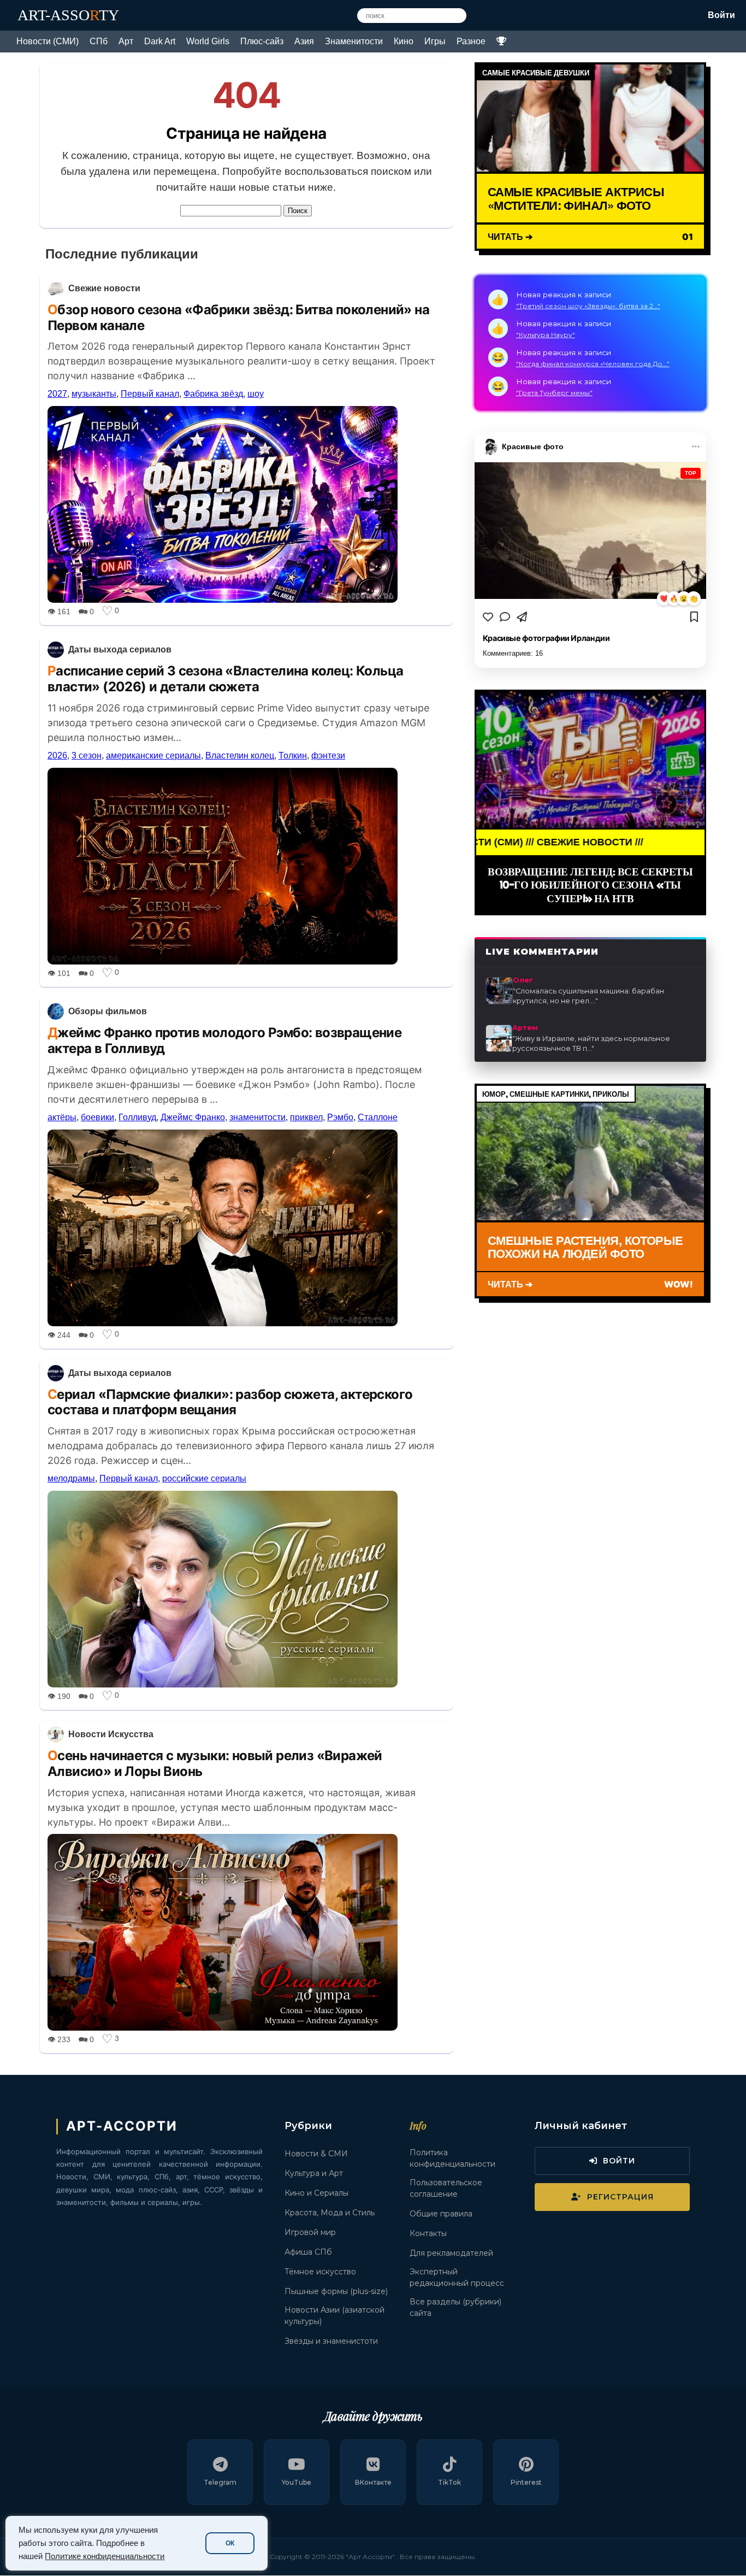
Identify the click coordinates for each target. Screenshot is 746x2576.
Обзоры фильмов (108, 1011)
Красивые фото (533, 446)
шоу (256, 394)
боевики (97, 1117)
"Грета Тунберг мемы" (554, 393)
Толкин (293, 755)
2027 (57, 394)
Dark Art (160, 41)
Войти (721, 15)
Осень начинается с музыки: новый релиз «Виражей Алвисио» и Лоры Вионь (215, 1763)
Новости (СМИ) (48, 41)
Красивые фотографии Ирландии (546, 638)
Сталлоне (378, 1117)
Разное (471, 41)
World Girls (208, 41)
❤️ (664, 599)
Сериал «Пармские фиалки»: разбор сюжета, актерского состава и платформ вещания (230, 1402)
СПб (99, 41)
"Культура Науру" (546, 335)
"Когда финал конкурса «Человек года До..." (593, 364)
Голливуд (137, 1117)
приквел (306, 1117)
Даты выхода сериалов (120, 649)
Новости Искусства (111, 1734)
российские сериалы (204, 1478)
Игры (435, 41)
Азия (304, 41)
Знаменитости (354, 41)
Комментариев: (513, 653)
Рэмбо (340, 1117)
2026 (57, 755)
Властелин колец (240, 755)
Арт (126, 41)
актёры (62, 1117)
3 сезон (87, 755)
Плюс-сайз (262, 41)
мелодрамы (71, 1478)
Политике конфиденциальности (105, 2556)
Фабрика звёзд (213, 394)
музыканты (94, 394)
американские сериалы (153, 755)
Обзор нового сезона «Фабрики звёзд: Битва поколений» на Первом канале (238, 317)
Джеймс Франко (193, 1117)
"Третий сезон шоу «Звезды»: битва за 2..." (588, 306)
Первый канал (150, 394)
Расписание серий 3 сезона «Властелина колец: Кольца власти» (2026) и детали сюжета (225, 679)
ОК (230, 2543)
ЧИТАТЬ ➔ (510, 236)
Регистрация (620, 2197)
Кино (404, 41)
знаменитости (257, 1117)
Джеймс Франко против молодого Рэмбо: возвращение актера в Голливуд (224, 1040)
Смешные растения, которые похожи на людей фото (585, 1247)
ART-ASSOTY (68, 15)
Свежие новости (104, 288)
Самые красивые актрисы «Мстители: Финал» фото (576, 198)
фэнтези (328, 755)
